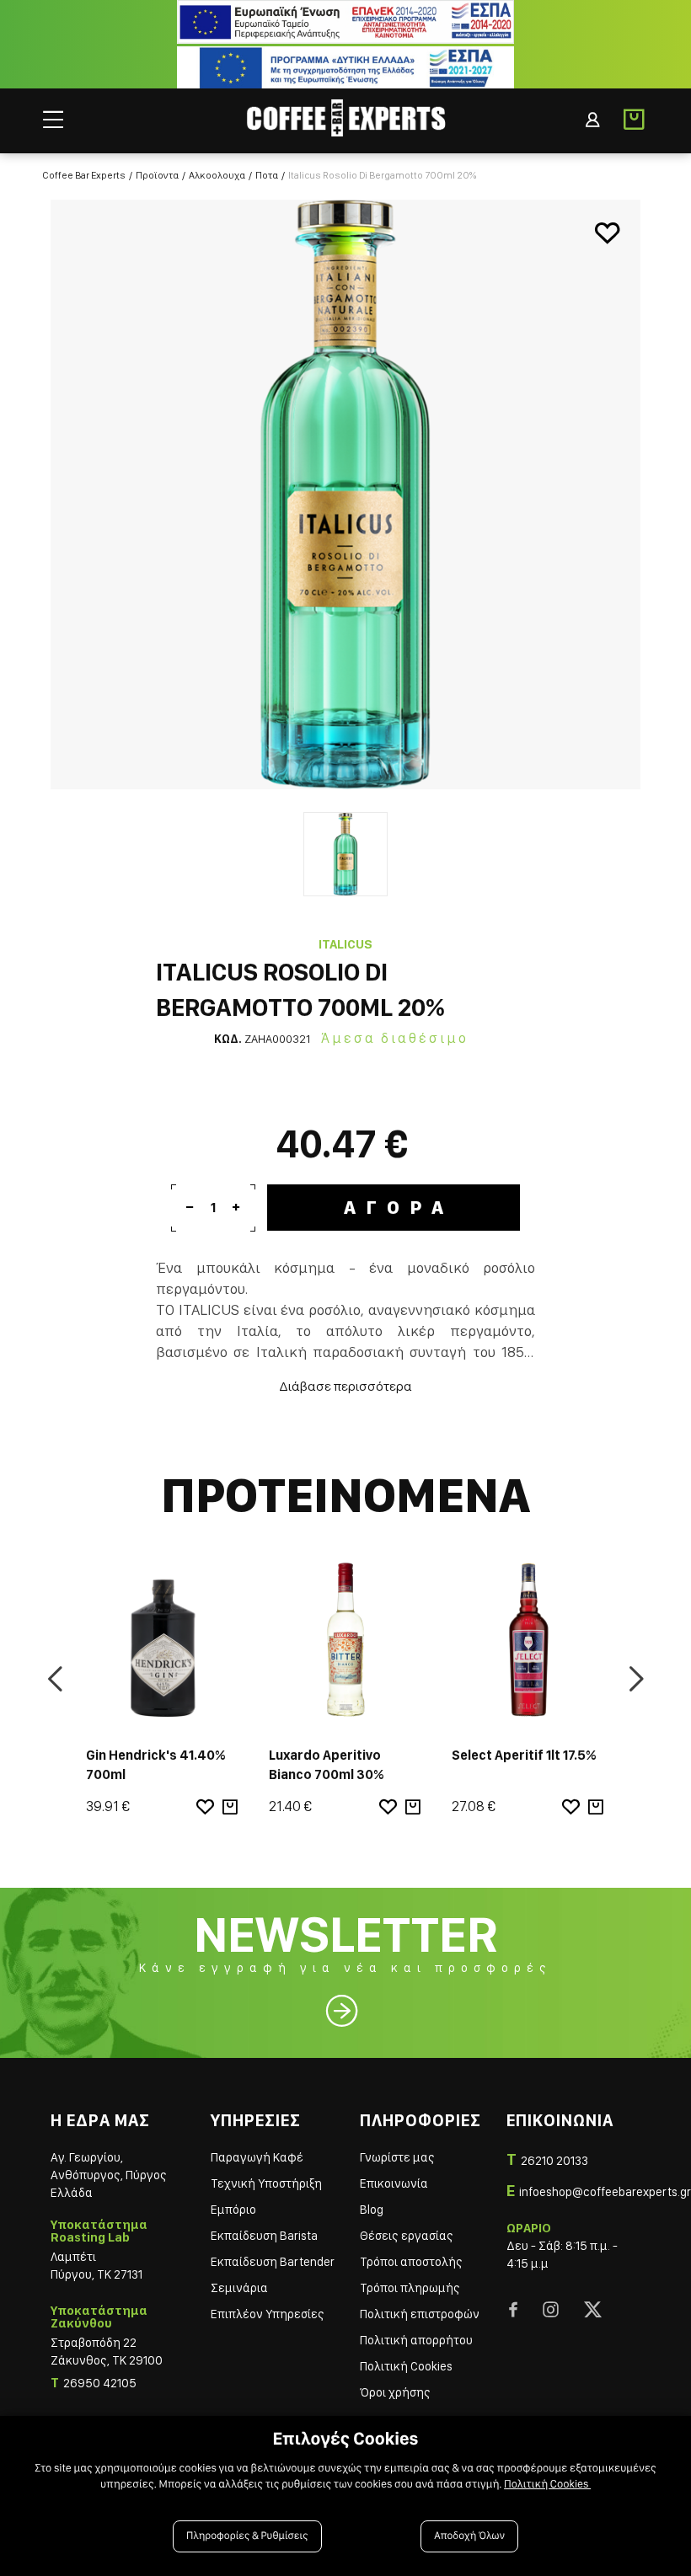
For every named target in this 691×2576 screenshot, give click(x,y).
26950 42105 (100, 2383)
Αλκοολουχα (217, 175)
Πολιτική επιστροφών (420, 2314)
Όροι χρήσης (395, 2392)
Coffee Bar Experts (84, 175)
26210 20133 (554, 2161)
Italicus (345, 944)
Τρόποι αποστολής (411, 2262)
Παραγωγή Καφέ (257, 2157)
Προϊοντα (157, 175)
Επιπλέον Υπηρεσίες (268, 2314)
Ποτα (267, 175)
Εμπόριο (233, 2210)
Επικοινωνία (394, 2183)
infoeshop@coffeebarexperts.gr (605, 2192)
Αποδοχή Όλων (469, 2536)
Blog (372, 2210)
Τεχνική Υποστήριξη (266, 2183)
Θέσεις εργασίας (407, 2236)
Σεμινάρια (239, 2288)
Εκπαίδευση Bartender (273, 2262)
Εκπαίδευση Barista (264, 2236)
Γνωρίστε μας (397, 2157)
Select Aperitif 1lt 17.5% (524, 1755)
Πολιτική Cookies (406, 2366)
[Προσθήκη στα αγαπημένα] (607, 233)
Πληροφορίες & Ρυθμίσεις (247, 2536)
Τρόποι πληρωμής (410, 2288)
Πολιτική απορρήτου (416, 2340)
